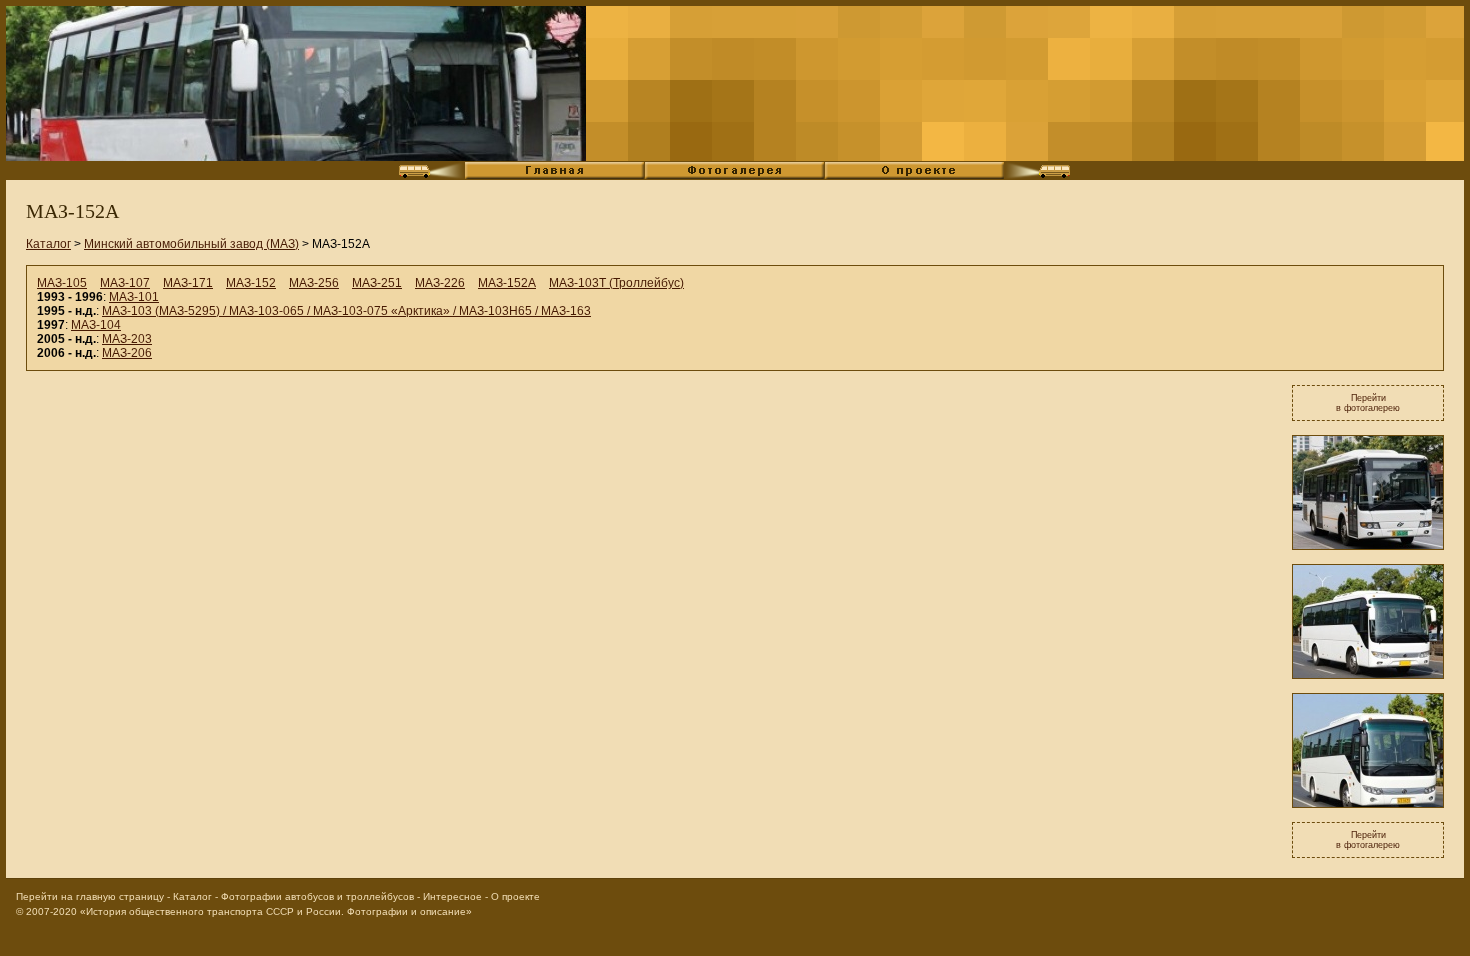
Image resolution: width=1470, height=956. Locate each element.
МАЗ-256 (314, 283)
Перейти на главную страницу (90, 896)
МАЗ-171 (188, 283)
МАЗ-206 (127, 353)
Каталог (48, 244)
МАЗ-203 (127, 339)
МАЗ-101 (134, 297)
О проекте (515, 896)
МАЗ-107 (125, 283)
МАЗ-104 (96, 325)
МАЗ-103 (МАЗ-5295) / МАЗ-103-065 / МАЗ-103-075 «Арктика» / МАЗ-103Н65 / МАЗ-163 (346, 311)
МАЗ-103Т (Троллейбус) (616, 283)
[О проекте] (915, 176)
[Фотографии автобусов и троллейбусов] (735, 176)
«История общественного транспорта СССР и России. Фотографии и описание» (276, 911)
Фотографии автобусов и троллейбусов (317, 896)
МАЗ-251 (377, 283)
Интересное (452, 896)
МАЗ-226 (440, 283)
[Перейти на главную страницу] (296, 83)
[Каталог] (555, 176)
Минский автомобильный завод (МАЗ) (191, 244)
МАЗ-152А (507, 283)
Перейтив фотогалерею (1368, 403)
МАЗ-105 (62, 283)
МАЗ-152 (251, 283)
